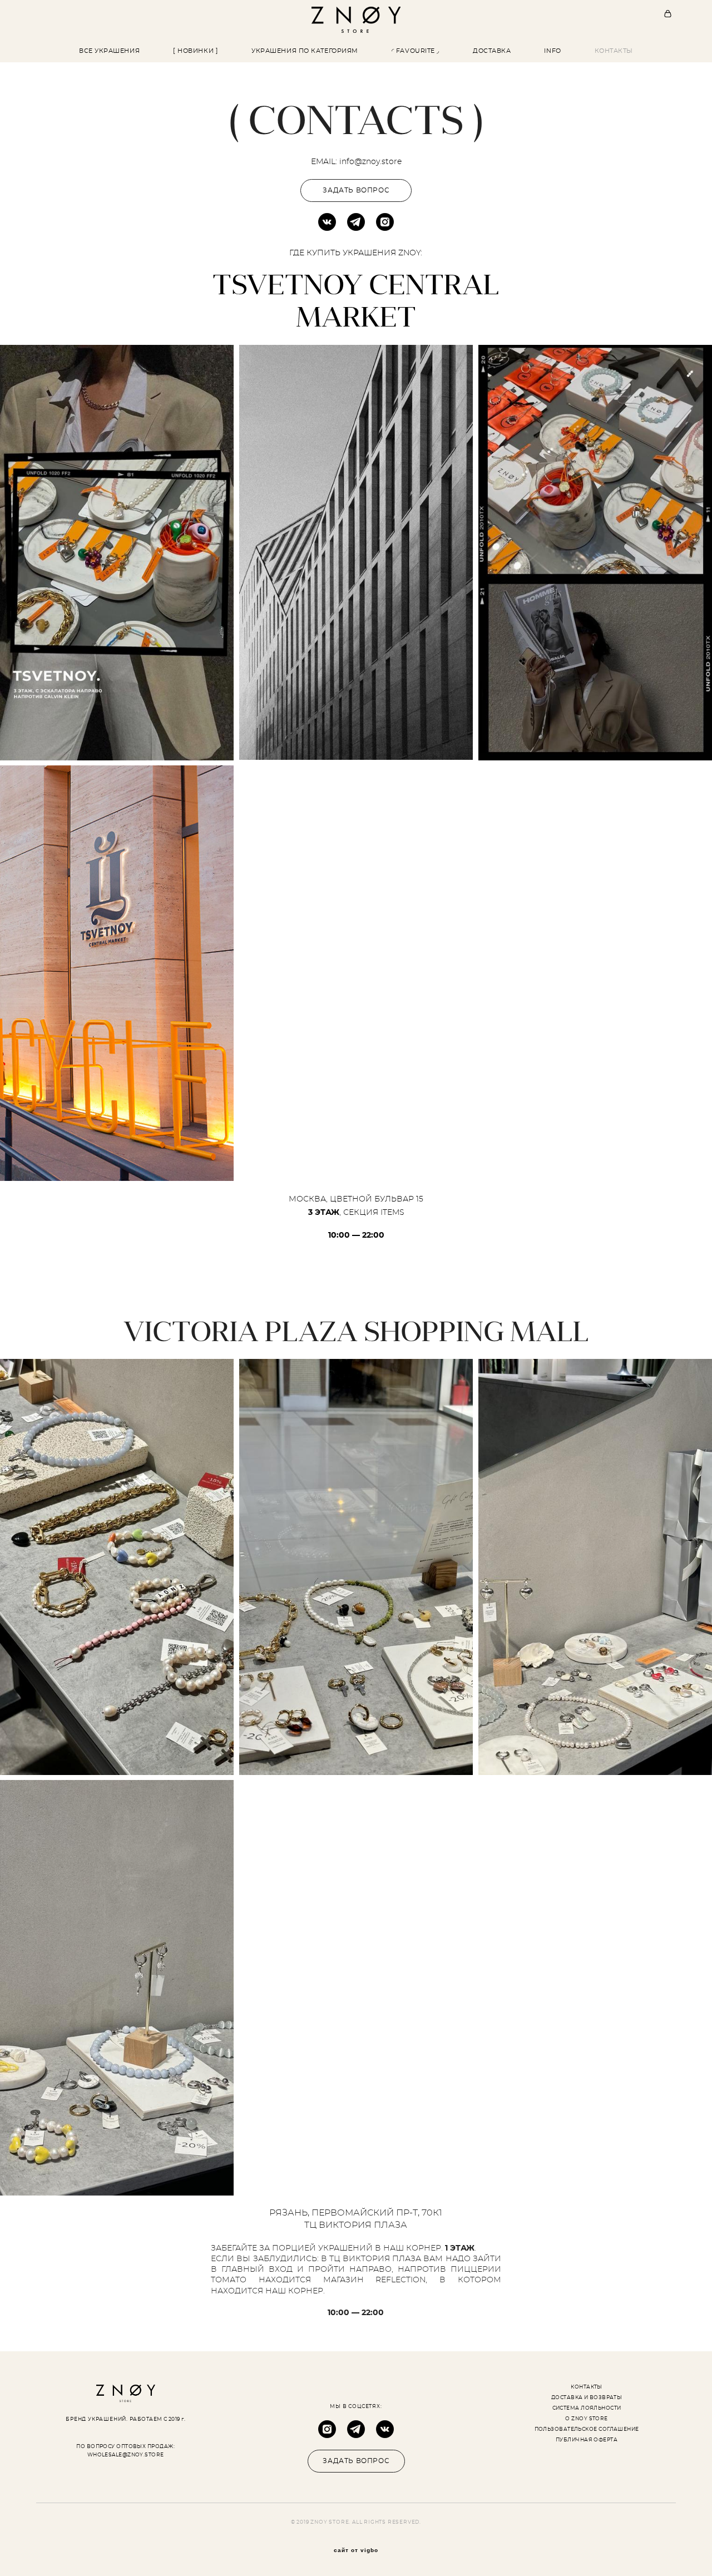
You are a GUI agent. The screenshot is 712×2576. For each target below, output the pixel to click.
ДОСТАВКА (492, 51)
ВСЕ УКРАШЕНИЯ (109, 51)
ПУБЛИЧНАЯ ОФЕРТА (587, 2440)
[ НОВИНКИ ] (196, 51)
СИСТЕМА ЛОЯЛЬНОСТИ (587, 2408)
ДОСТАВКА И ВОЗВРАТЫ (587, 2398)
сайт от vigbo (356, 2550)
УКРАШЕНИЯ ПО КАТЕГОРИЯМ (305, 51)
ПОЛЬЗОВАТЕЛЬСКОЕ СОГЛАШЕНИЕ (587, 2429)
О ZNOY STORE (586, 2419)
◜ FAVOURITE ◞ (416, 51)
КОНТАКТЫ (614, 51)
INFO (552, 51)
